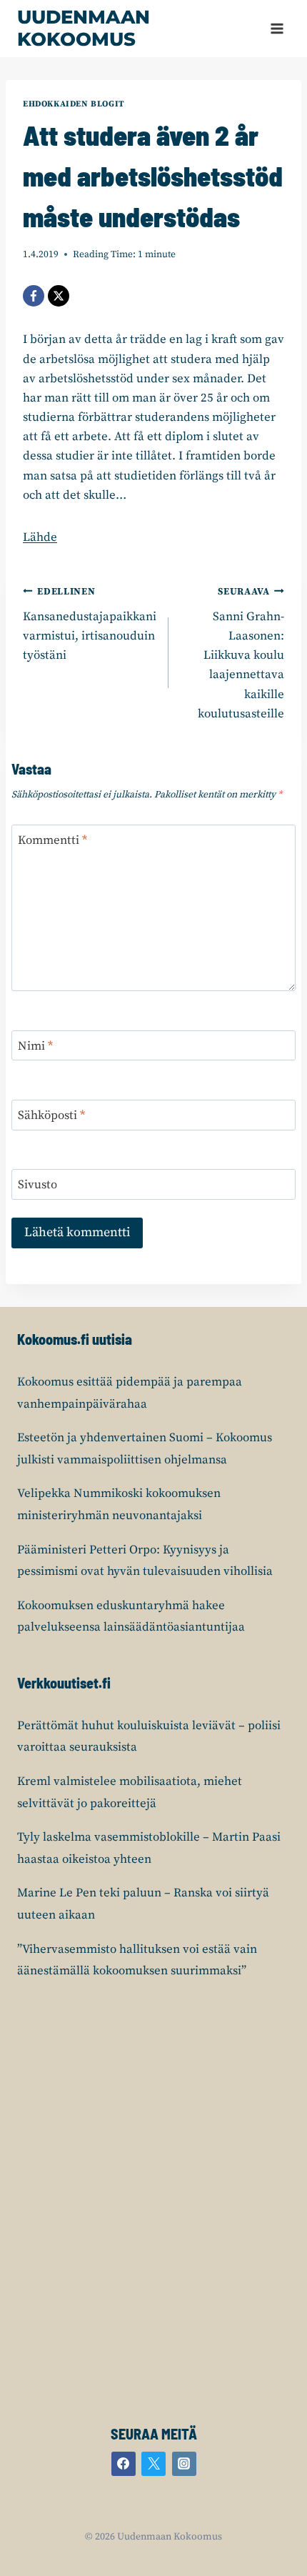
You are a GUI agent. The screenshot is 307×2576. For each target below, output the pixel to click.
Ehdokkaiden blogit (74, 104)
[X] (59, 296)
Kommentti (52, 840)
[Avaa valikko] (277, 28)
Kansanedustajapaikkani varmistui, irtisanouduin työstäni (90, 625)
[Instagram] (184, 2464)
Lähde (40, 537)
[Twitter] (153, 2464)
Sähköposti (51, 1115)
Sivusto (37, 1185)
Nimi (35, 1046)
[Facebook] (34, 296)
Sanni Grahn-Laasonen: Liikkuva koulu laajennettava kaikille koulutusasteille (241, 654)
